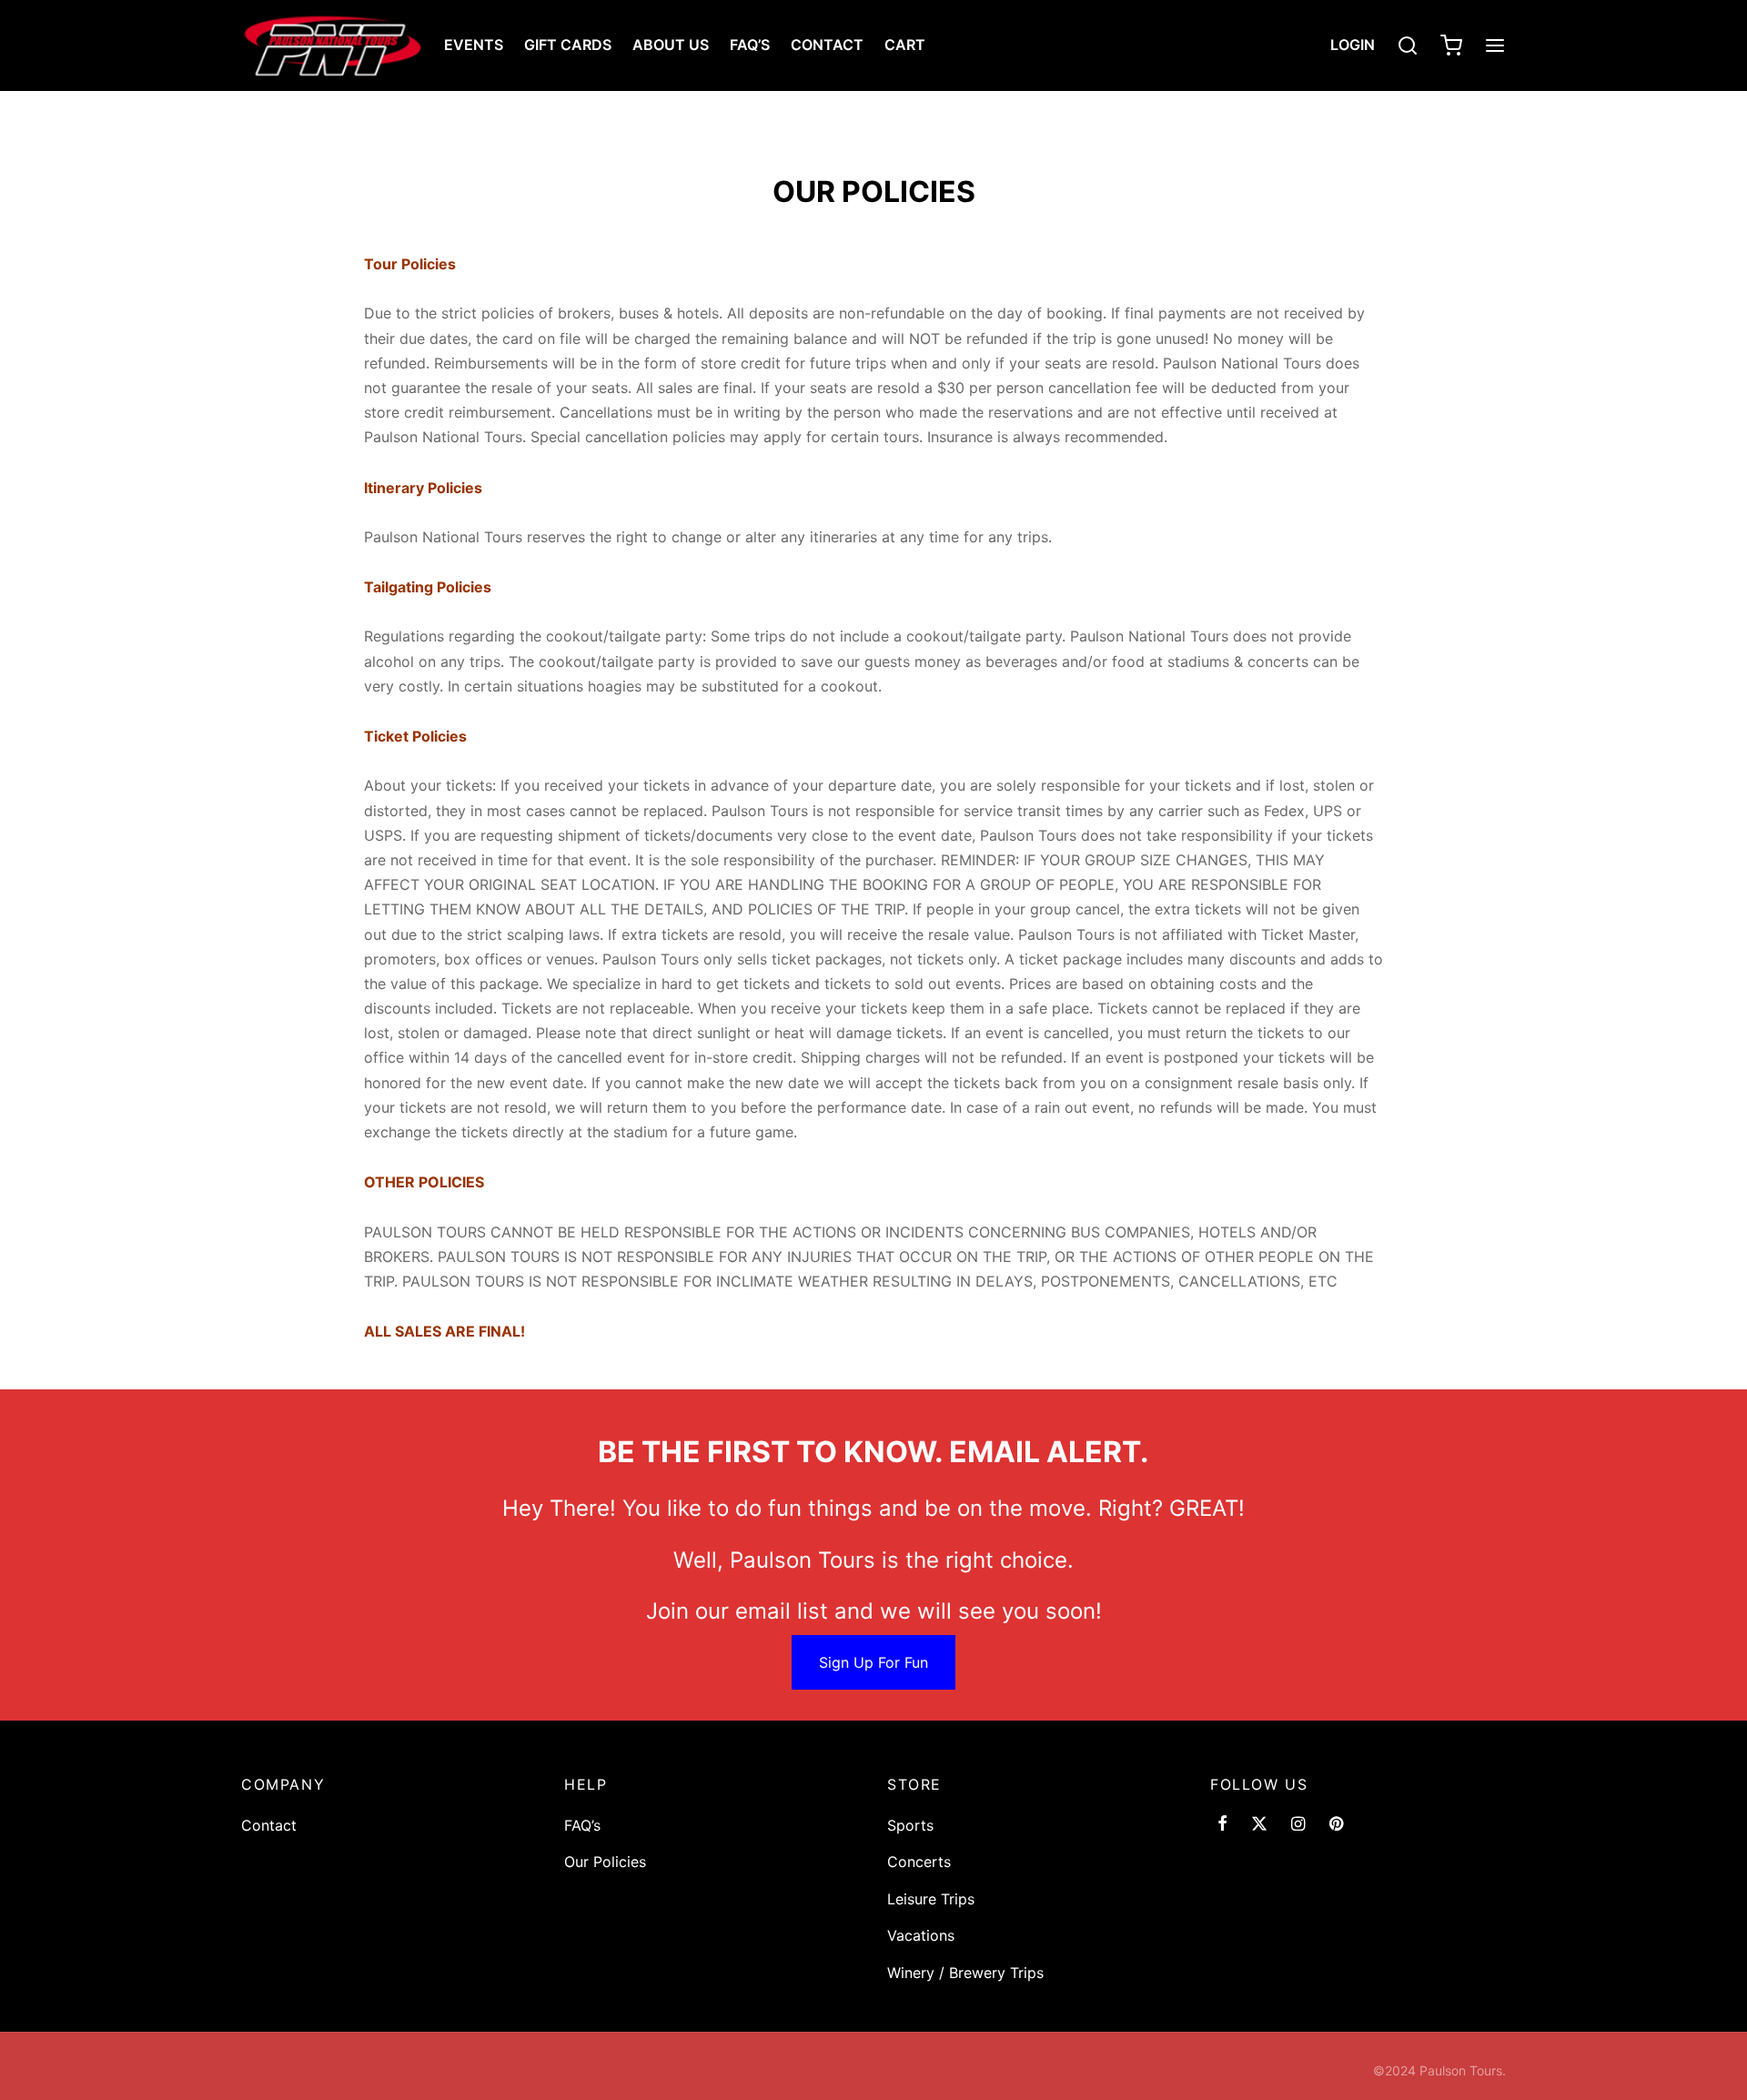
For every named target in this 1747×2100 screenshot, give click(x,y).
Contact (827, 45)
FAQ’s (750, 45)
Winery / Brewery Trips (965, 1973)
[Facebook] (1222, 1825)
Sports (910, 1825)
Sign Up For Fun (873, 1662)
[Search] (1408, 45)
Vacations (921, 1935)
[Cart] (1451, 45)
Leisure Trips (931, 1899)
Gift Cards (568, 45)
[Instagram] (1298, 1825)
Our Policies (605, 1862)
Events (474, 45)
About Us (671, 45)
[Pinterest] (1336, 1825)
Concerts (919, 1862)
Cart (905, 45)
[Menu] (1495, 45)
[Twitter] (1259, 1825)
